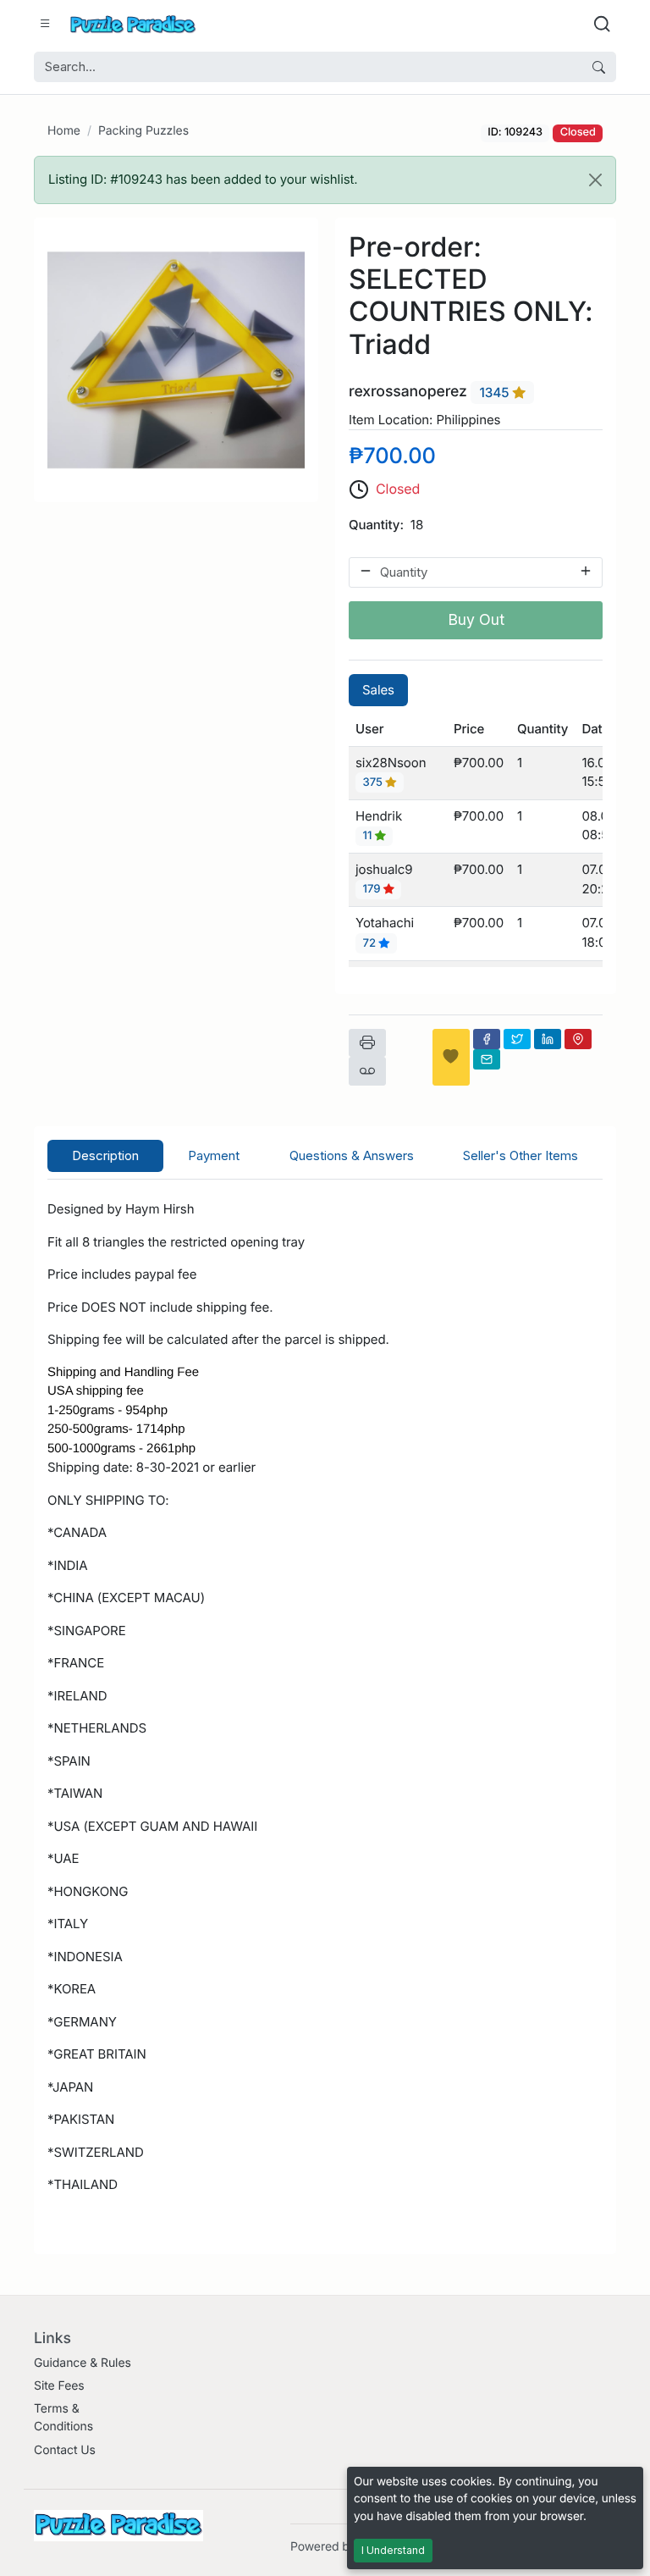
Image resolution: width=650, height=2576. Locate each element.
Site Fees (59, 2386)
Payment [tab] (214, 1155)
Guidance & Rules (83, 2363)
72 (371, 943)
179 (373, 890)
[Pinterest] (578, 1039)
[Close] (595, 180)
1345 (496, 392)
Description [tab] (105, 1155)
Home (64, 131)
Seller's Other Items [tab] (521, 1155)
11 (369, 836)
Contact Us (65, 2450)
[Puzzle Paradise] (133, 24)
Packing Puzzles (143, 131)
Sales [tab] (378, 690)
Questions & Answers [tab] (352, 1155)
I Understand (393, 2550)
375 (375, 782)
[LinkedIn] (548, 1039)
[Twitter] (517, 1039)
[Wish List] (451, 1057)
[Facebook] (487, 1039)
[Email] (487, 1059)
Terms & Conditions (63, 2418)
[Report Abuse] (367, 1071)
